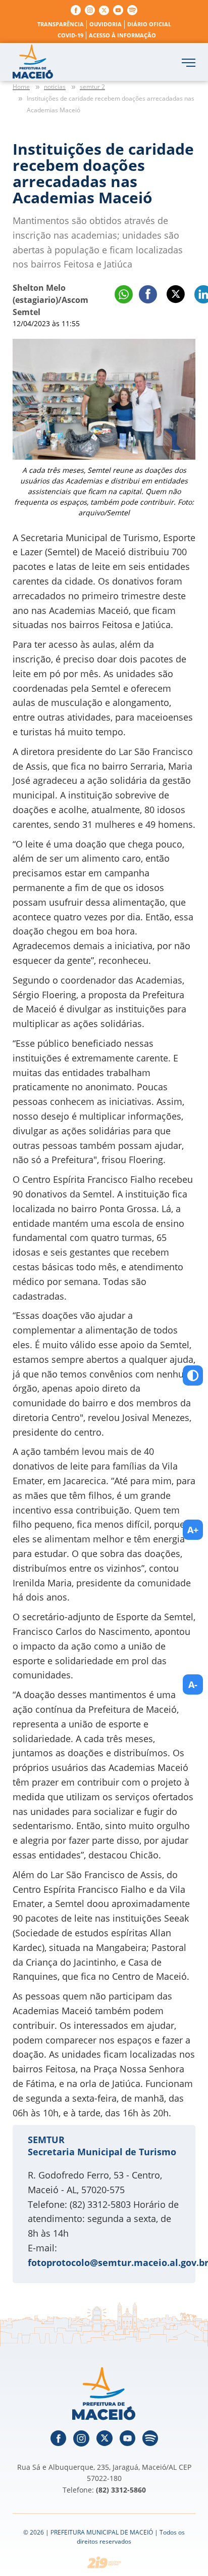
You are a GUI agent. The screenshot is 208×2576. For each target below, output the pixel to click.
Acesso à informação (122, 35)
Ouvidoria (106, 24)
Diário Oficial (149, 24)
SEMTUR (46, 2140)
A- (193, 1684)
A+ (193, 1530)
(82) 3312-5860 (121, 2490)
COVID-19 (70, 35)
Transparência (61, 24)
